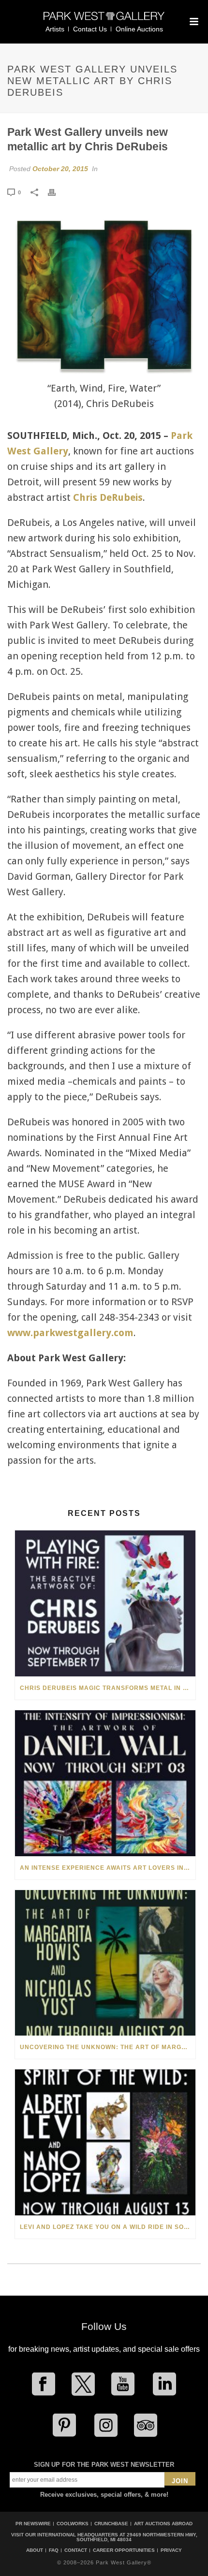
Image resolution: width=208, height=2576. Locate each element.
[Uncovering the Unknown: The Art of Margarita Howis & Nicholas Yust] (105, 1963)
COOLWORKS (73, 2524)
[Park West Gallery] (104, 20)
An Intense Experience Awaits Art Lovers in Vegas (108, 1868)
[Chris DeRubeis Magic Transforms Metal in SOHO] (105, 1603)
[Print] (57, 192)
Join (180, 2481)
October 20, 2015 (60, 169)
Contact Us (90, 29)
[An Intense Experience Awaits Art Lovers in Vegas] (105, 1783)
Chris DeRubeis (108, 497)
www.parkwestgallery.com (70, 1333)
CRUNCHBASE (111, 2524)
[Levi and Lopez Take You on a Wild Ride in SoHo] (105, 2142)
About (35, 2550)
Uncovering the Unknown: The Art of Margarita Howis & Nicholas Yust (108, 2047)
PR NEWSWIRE (33, 2524)
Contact (76, 2550)
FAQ (54, 2550)
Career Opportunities (124, 2550)
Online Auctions (139, 29)
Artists (55, 29)
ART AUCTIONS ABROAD (163, 2524)
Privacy (171, 2550)
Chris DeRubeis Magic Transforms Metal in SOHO (108, 1688)
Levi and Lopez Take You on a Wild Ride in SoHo (107, 2227)
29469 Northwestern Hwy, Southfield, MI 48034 (137, 2537)
